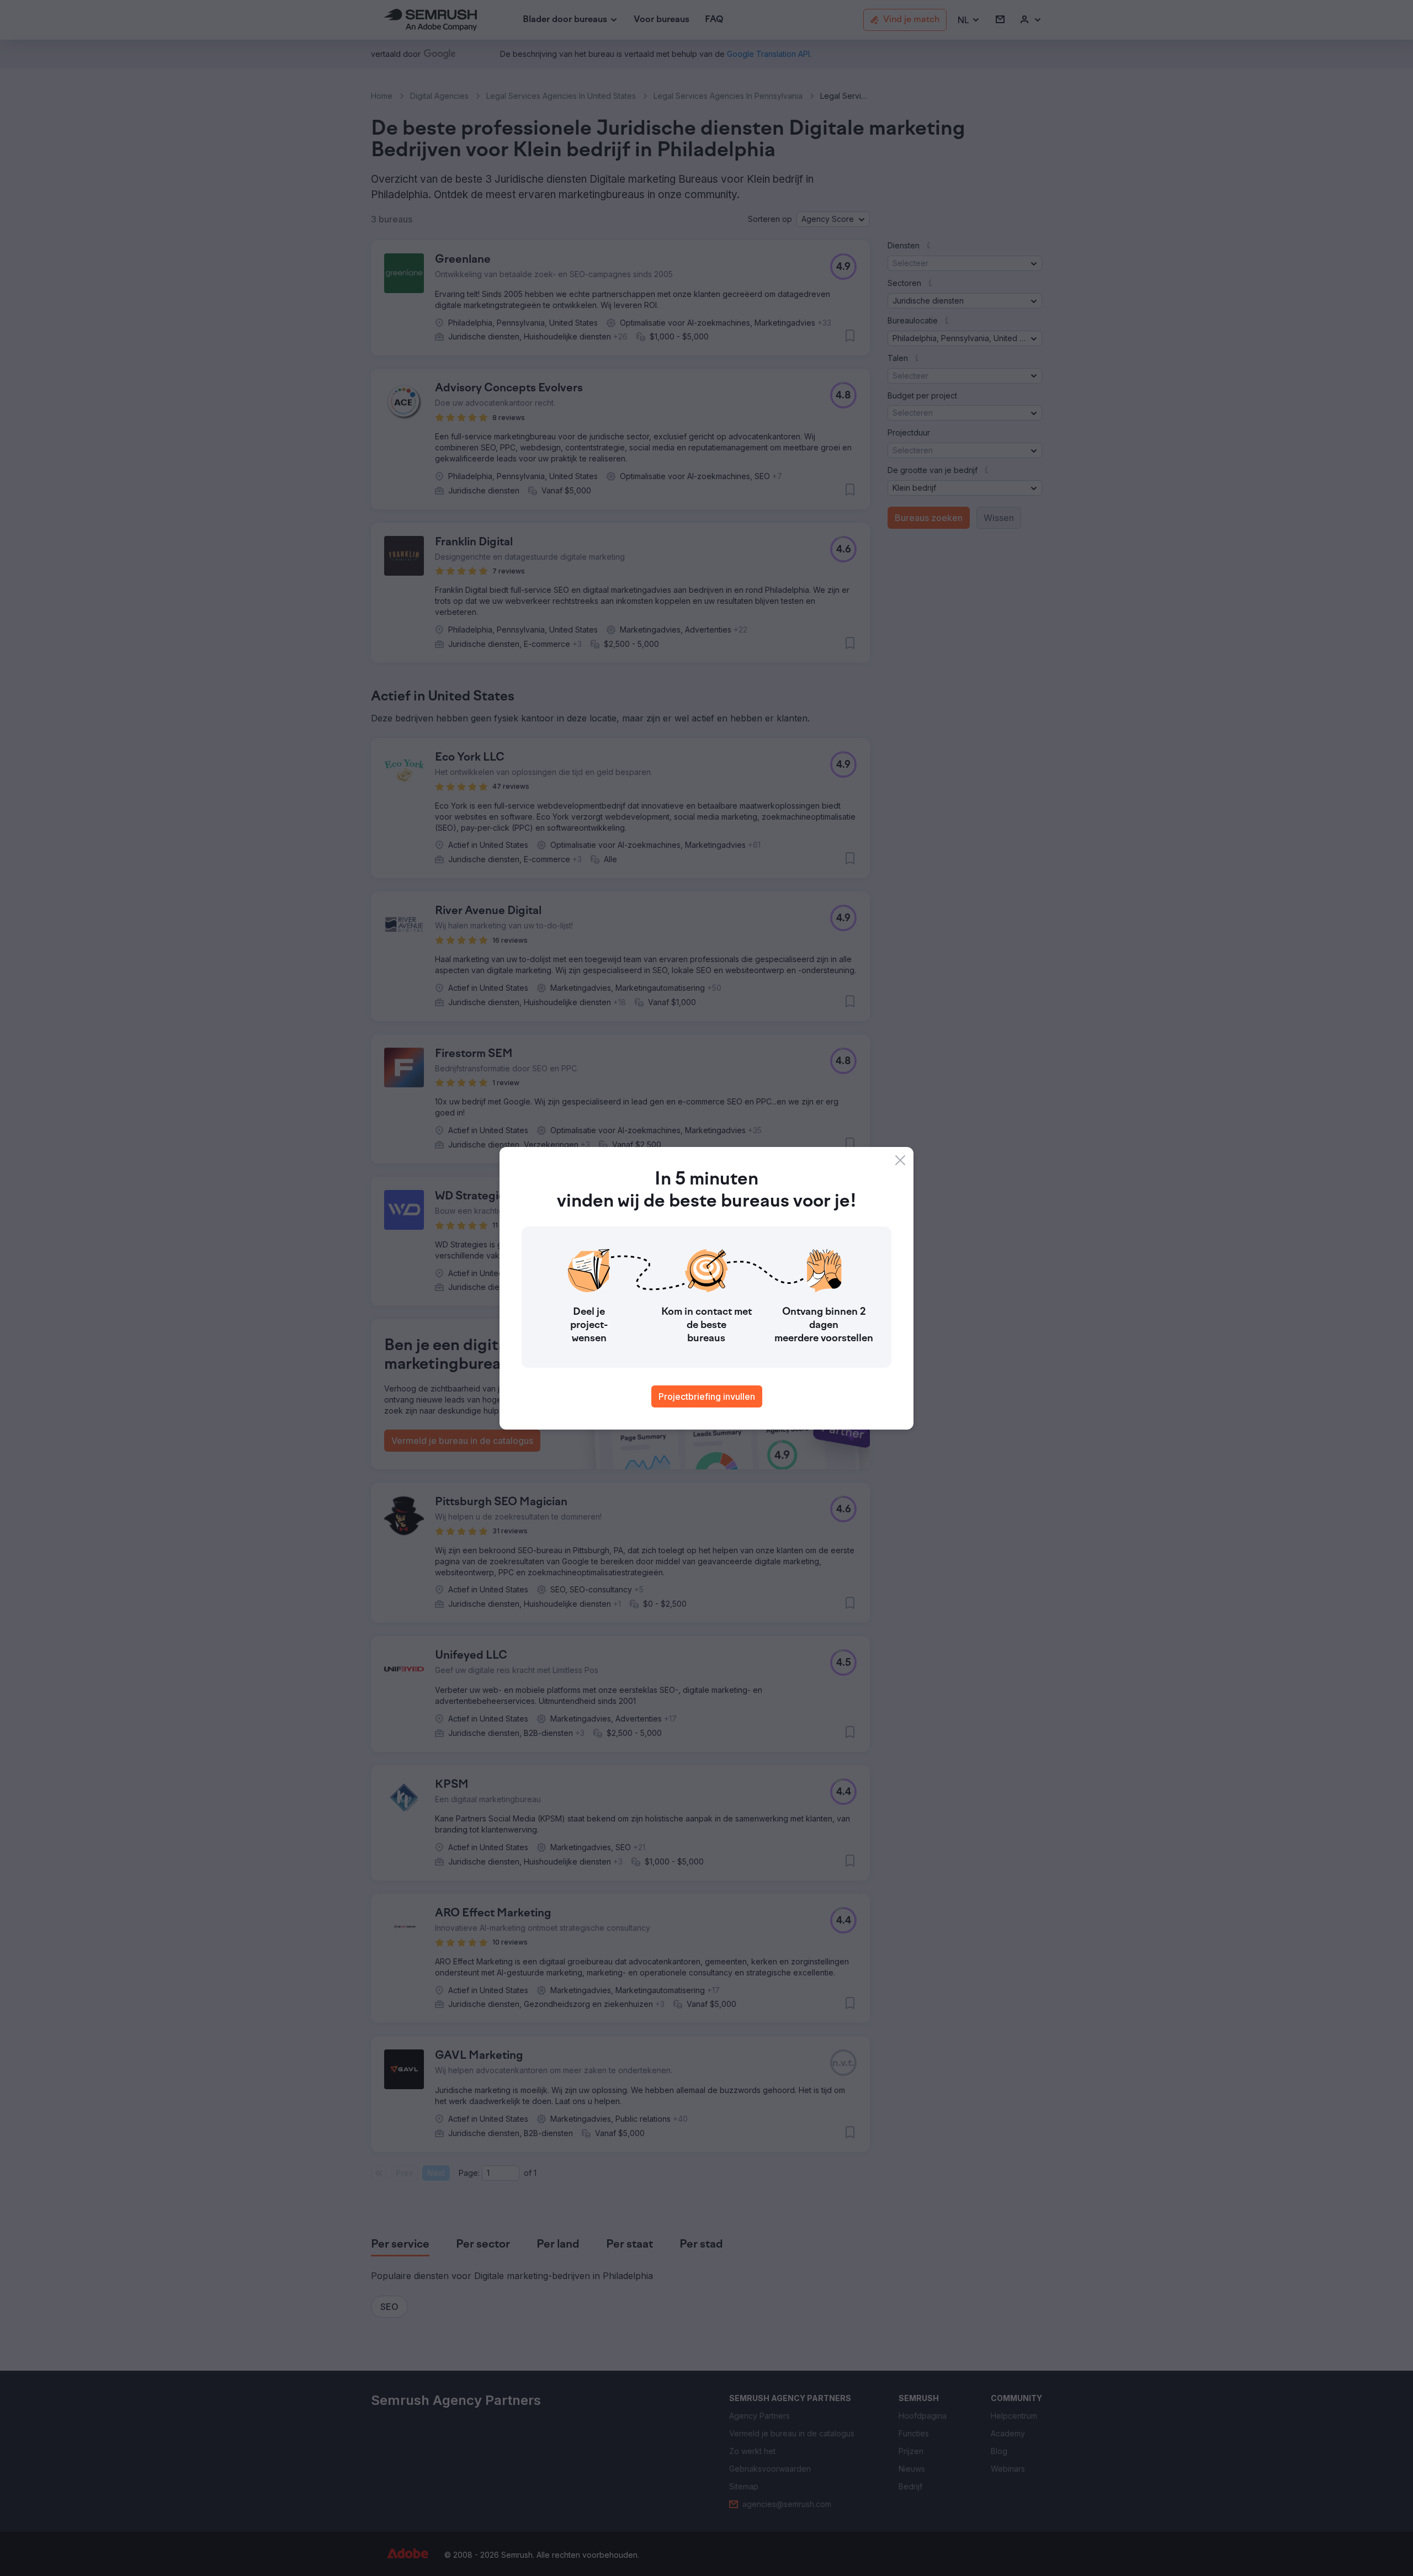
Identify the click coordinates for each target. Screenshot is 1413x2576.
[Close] (900, 1160)
